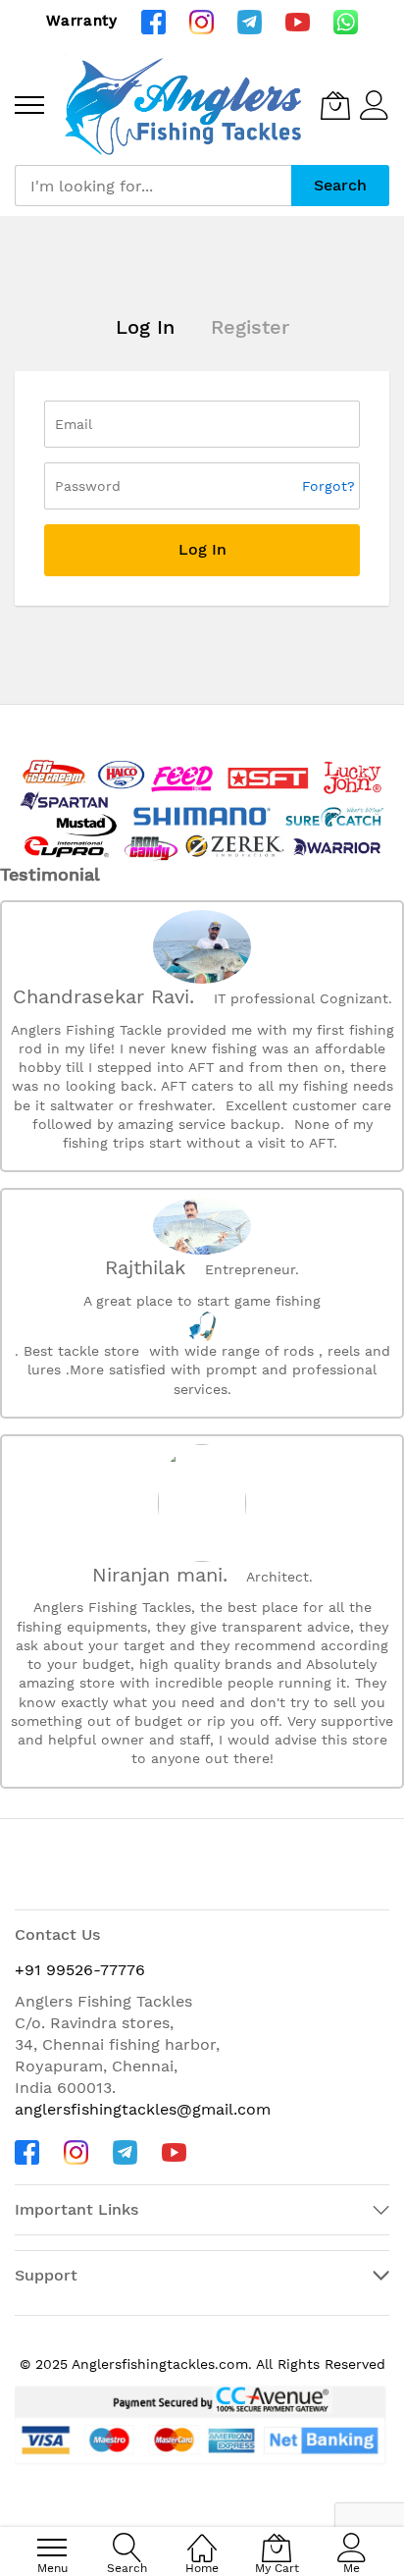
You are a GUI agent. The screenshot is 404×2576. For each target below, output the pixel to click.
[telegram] (250, 21)
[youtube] (298, 21)
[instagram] (202, 21)
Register (250, 327)
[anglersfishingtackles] (187, 105)
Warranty (82, 21)
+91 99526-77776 (80, 1970)
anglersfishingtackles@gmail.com (143, 2109)
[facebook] (153, 21)
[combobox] (153, 186)
